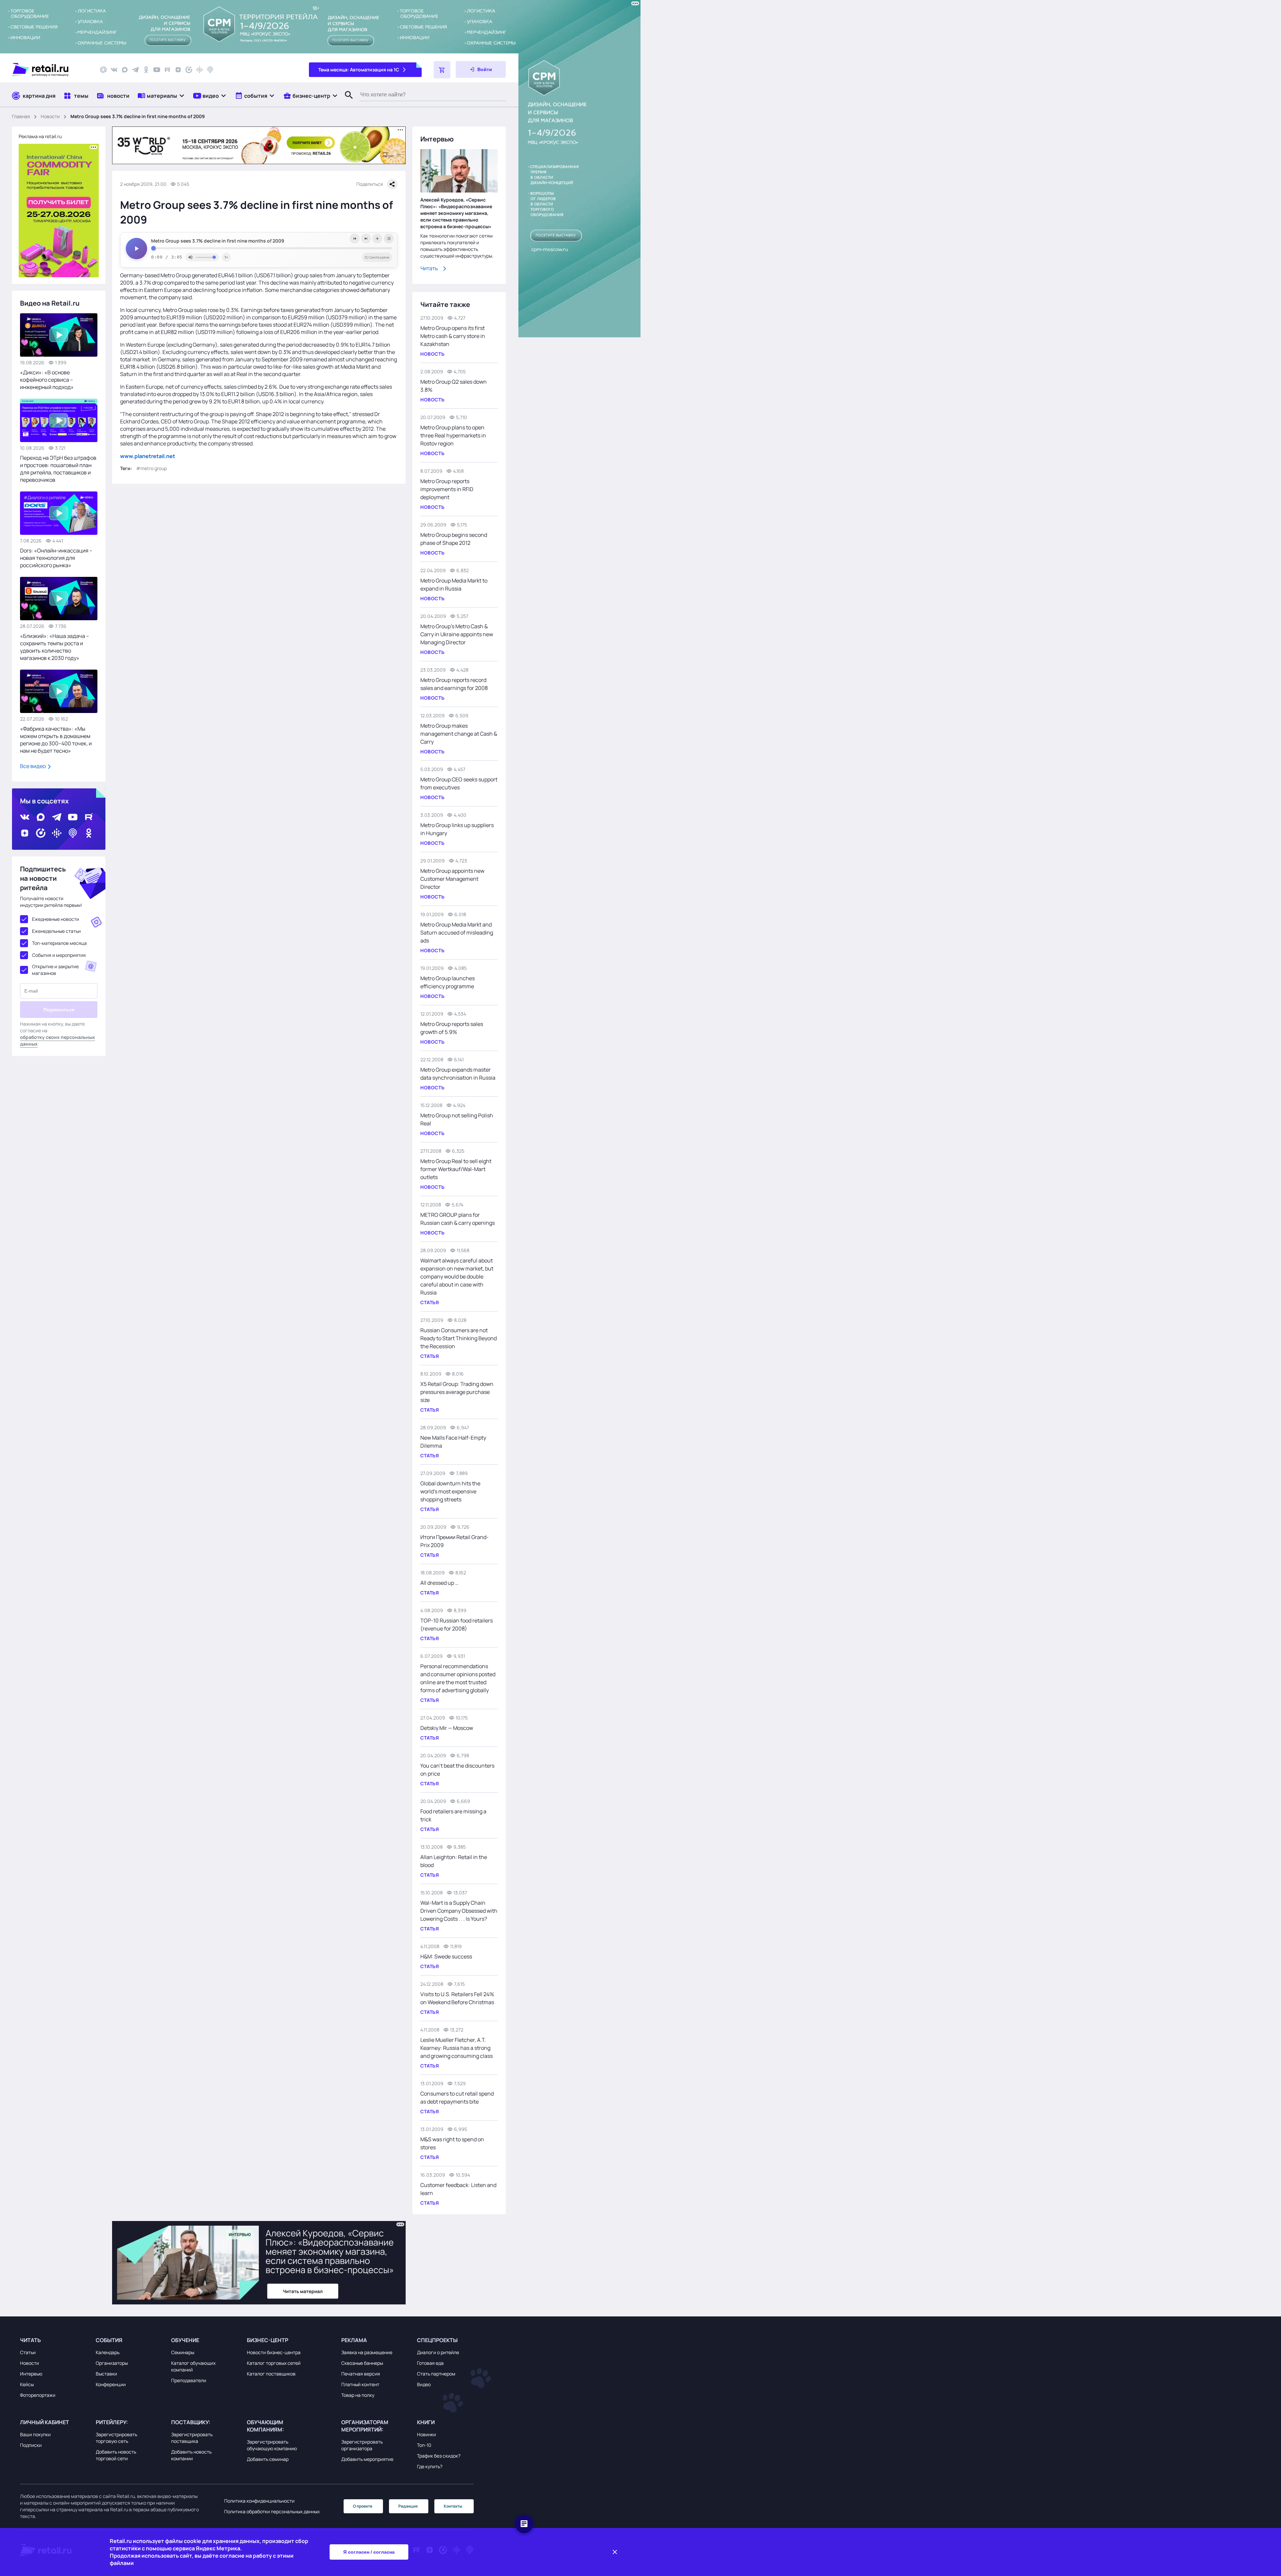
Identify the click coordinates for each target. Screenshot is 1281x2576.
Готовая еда (430, 2363)
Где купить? (430, 2466)
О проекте (363, 2506)
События (109, 2340)
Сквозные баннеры (362, 2363)
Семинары (183, 2352)
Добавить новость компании (191, 2455)
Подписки (31, 2445)
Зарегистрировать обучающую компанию (272, 2445)
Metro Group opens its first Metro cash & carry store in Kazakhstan (453, 336)
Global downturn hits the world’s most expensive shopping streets (450, 1491)
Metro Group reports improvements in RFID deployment (447, 489)
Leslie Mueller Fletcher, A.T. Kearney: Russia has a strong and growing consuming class (457, 2048)
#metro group (151, 468)
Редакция (408, 2506)
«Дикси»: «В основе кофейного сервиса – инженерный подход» (47, 380)
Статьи (28, 2352)
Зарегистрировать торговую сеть (116, 2438)
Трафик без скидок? (439, 2456)
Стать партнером (436, 2374)
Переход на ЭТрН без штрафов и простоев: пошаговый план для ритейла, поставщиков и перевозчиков (58, 469)
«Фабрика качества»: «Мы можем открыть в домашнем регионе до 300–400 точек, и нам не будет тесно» (56, 740)
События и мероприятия (59, 955)
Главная (21, 116)
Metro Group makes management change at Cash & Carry (459, 734)
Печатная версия (361, 2374)
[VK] (114, 70)
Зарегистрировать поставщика (192, 2438)
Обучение (185, 2340)
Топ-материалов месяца (59, 943)
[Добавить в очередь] (377, 239)
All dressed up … (439, 1583)
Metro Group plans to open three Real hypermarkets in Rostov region (453, 435)
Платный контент (360, 2384)
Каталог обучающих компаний (193, 2366)
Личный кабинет (45, 2422)
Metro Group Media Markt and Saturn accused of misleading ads (457, 933)
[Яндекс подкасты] (189, 70)
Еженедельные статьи (56, 931)
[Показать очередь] (389, 239)
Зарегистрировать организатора (362, 2445)
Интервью (31, 2374)
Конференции (111, 2384)
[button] (161, 96)
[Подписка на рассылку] (103, 70)
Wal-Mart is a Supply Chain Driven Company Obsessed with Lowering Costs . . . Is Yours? (459, 1911)
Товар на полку (358, 2395)
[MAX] (125, 70)
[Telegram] (135, 70)
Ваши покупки (35, 2434)
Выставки (106, 2374)
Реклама (354, 2340)
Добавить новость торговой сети (116, 2455)
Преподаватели (189, 2380)
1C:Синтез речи (377, 257)
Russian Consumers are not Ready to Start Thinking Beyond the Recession (459, 1338)
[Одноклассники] (146, 70)
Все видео (33, 766)
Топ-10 (424, 2445)
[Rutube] (167, 70)
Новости (50, 116)
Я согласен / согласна (369, 2552)
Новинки (426, 2434)
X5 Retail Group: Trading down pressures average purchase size (457, 1392)
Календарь (108, 2352)
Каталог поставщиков (271, 2374)
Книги (426, 2422)
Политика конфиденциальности (259, 2501)
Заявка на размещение (367, 2352)
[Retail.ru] (50, 70)
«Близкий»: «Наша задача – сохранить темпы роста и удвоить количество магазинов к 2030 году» (55, 647)
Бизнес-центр (268, 2340)
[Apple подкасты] (210, 70)
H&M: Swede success (446, 1956)
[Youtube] (157, 70)
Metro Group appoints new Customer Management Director (452, 879)
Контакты (453, 2506)
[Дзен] (178, 70)
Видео (424, 2384)
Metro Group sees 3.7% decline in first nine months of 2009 (218, 241)
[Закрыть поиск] (346, 102)
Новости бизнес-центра (274, 2352)
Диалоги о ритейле (438, 2352)
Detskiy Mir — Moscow (447, 1728)
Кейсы (27, 2384)
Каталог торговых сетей (274, 2363)
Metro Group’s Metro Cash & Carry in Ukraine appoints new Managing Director (457, 634)
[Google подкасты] (199, 70)
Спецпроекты (437, 2340)
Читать (429, 268)
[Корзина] (442, 70)
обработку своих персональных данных (58, 1040)
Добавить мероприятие (367, 2459)
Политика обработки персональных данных (272, 2511)
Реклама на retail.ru (40, 136)
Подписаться (59, 1010)
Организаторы (112, 2363)
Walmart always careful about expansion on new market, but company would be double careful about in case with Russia (457, 1276)
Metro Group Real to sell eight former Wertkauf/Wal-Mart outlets (456, 1169)
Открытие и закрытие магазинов (55, 970)
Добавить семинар (268, 2459)
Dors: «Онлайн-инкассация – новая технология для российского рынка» (56, 558)
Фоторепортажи (38, 2395)
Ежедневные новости (56, 919)
